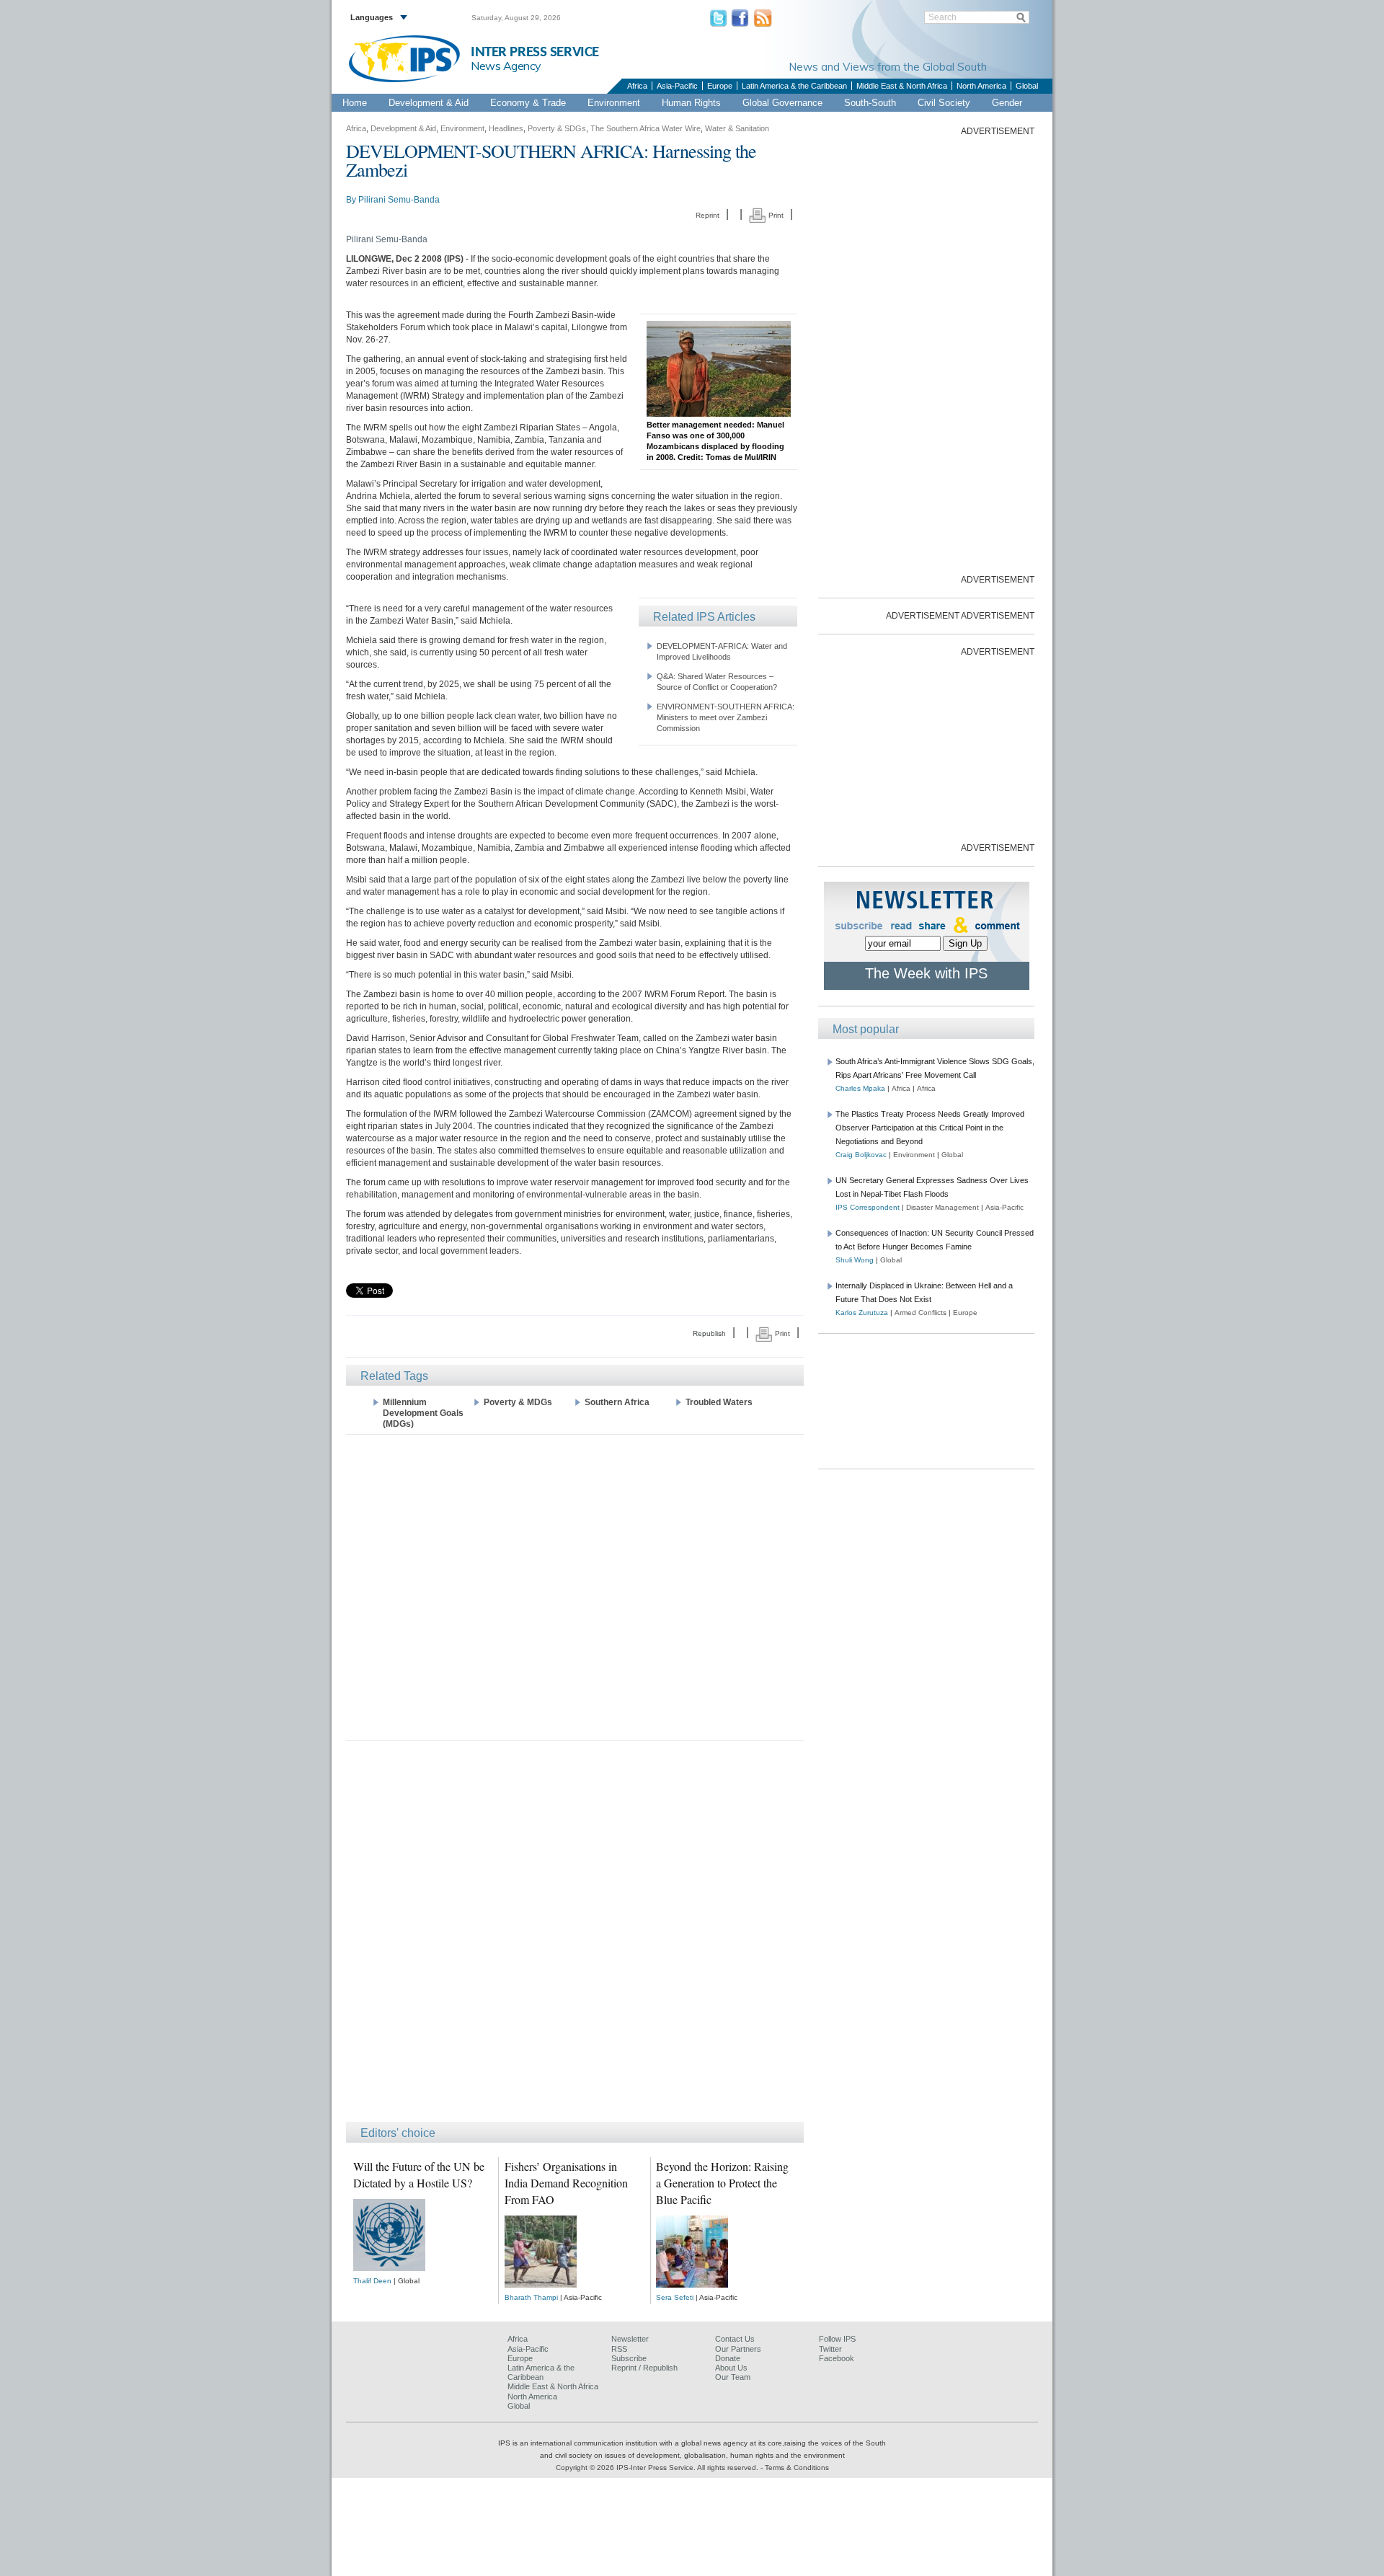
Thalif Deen (372, 2281)
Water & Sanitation (737, 128)
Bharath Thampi (531, 2297)
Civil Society (944, 103)
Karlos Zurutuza (862, 1313)
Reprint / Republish (644, 2368)
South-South (870, 103)
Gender (1007, 103)
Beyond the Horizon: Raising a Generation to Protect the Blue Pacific (722, 2183)
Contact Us (735, 2339)
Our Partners (738, 2349)
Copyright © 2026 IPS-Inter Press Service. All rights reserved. (658, 2467)
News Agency (506, 66)
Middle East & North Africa (902, 86)
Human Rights (691, 103)
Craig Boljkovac (861, 1155)
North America (981, 86)
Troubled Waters (719, 1402)
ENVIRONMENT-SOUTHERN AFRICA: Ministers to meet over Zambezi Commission (726, 717)
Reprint (707, 215)
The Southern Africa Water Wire (646, 128)
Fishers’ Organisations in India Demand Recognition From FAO (566, 2183)
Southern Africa (617, 1402)
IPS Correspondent (868, 1207)
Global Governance (782, 103)
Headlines (506, 128)
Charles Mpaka (860, 1088)
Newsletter (630, 2339)
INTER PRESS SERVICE (535, 52)
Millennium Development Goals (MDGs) (423, 1413)
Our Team (733, 2377)
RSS (619, 2349)
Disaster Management (942, 1207)
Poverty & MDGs (518, 1402)
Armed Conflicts (921, 1313)
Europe (720, 86)
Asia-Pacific (677, 86)
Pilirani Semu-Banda (399, 200)
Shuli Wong (855, 1260)
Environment (614, 103)
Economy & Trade (528, 103)
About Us (731, 2368)
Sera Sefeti (675, 2297)
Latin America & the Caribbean (794, 86)
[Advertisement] (575, 1586)
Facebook (837, 2358)
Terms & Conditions (797, 2467)
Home (355, 103)
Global (1027, 86)
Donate (728, 2358)
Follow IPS (837, 2339)
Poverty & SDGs (557, 128)
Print (775, 215)
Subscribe (629, 2358)
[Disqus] (575, 1938)
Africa (637, 86)
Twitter (830, 2349)
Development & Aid (429, 103)
